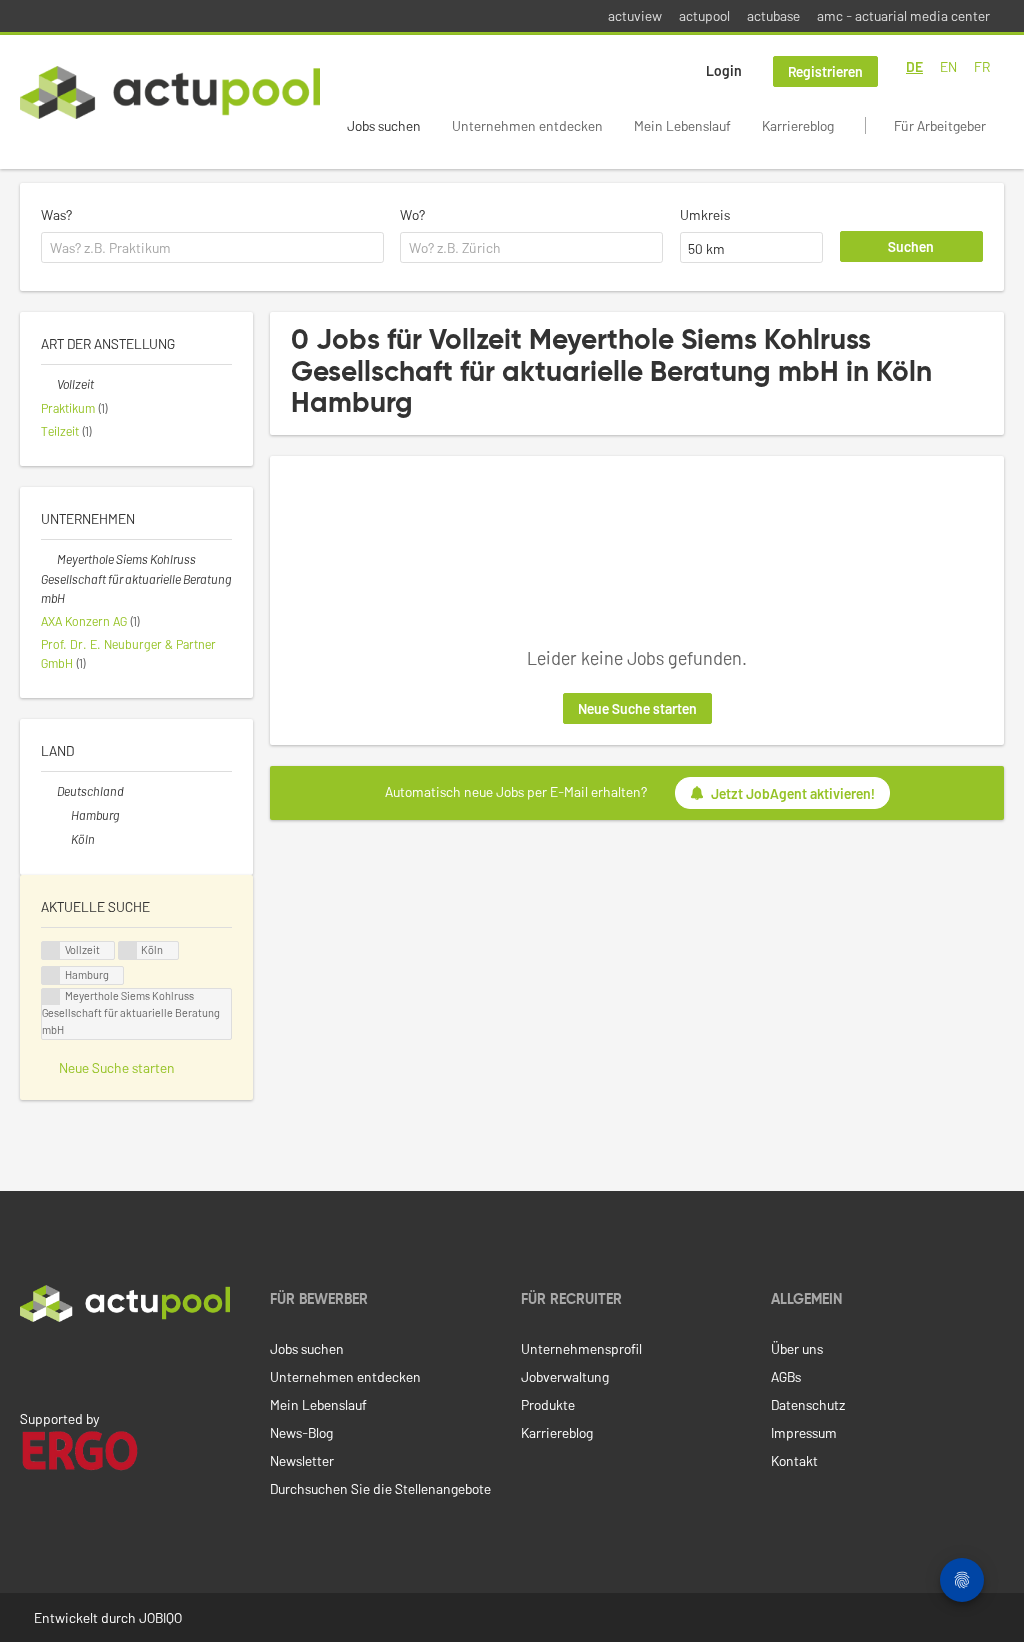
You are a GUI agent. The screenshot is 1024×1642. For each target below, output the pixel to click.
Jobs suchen (384, 125)
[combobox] (212, 248)
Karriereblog (798, 125)
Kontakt (794, 1460)
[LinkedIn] (31, 1364)
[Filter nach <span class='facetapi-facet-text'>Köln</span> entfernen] (128, 950)
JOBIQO (160, 1617)
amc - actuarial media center (903, 15)
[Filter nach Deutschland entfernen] (49, 791)
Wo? (412, 214)
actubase (773, 15)
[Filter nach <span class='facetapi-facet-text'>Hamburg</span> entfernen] (51, 975)
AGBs (786, 1376)
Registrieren (825, 71)
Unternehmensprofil (581, 1348)
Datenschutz (808, 1404)
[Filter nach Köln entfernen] (63, 839)
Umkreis (705, 214)
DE (914, 66)
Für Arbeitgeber (940, 125)
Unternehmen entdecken (527, 125)
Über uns (797, 1348)
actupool (704, 15)
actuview (635, 15)
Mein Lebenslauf (682, 125)
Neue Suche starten (637, 708)
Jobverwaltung (565, 1376)
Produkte (548, 1404)
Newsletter (302, 1460)
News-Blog (301, 1432)
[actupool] (170, 92)
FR (982, 66)
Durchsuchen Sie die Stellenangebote (380, 1488)
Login (724, 70)
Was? (56, 214)
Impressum (804, 1432)
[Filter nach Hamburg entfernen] (63, 815)
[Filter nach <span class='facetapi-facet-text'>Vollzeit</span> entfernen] (51, 950)
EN (948, 66)
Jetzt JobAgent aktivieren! (793, 793)
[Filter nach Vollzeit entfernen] (49, 384)
